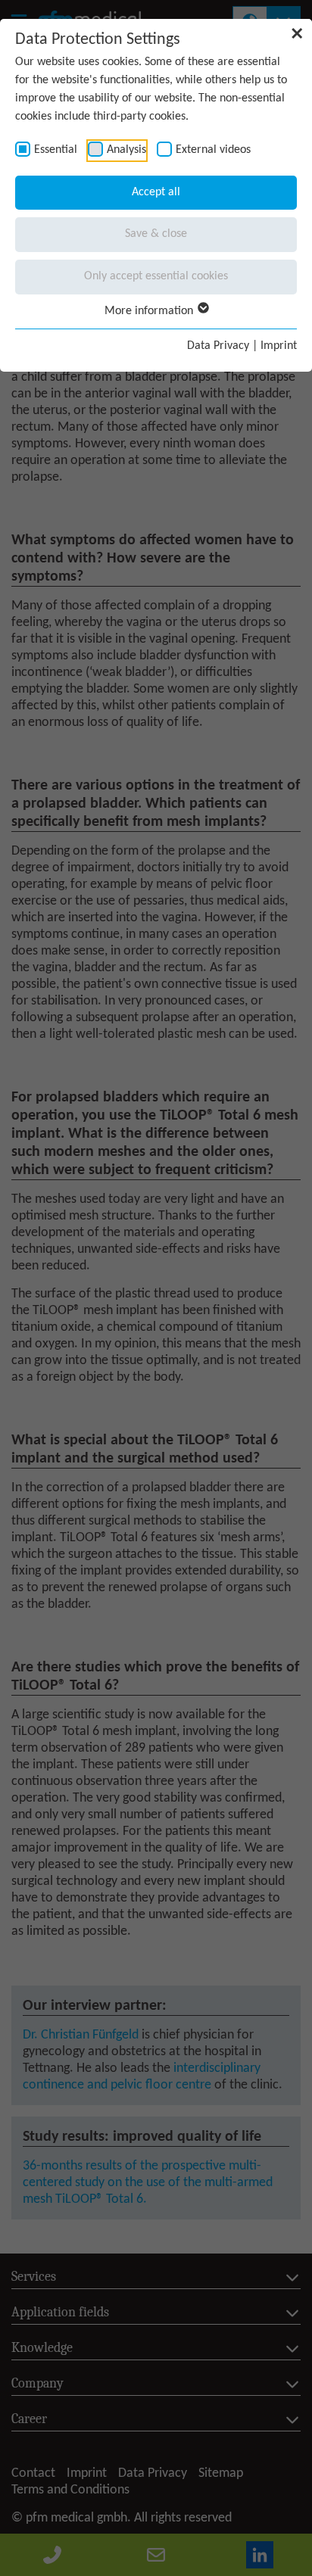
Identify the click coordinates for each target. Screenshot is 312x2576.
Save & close (156, 234)
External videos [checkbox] (213, 150)
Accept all (156, 192)
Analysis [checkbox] (126, 150)
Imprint (279, 346)
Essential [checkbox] (56, 150)
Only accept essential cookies (156, 276)
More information (150, 311)
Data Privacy (218, 346)
